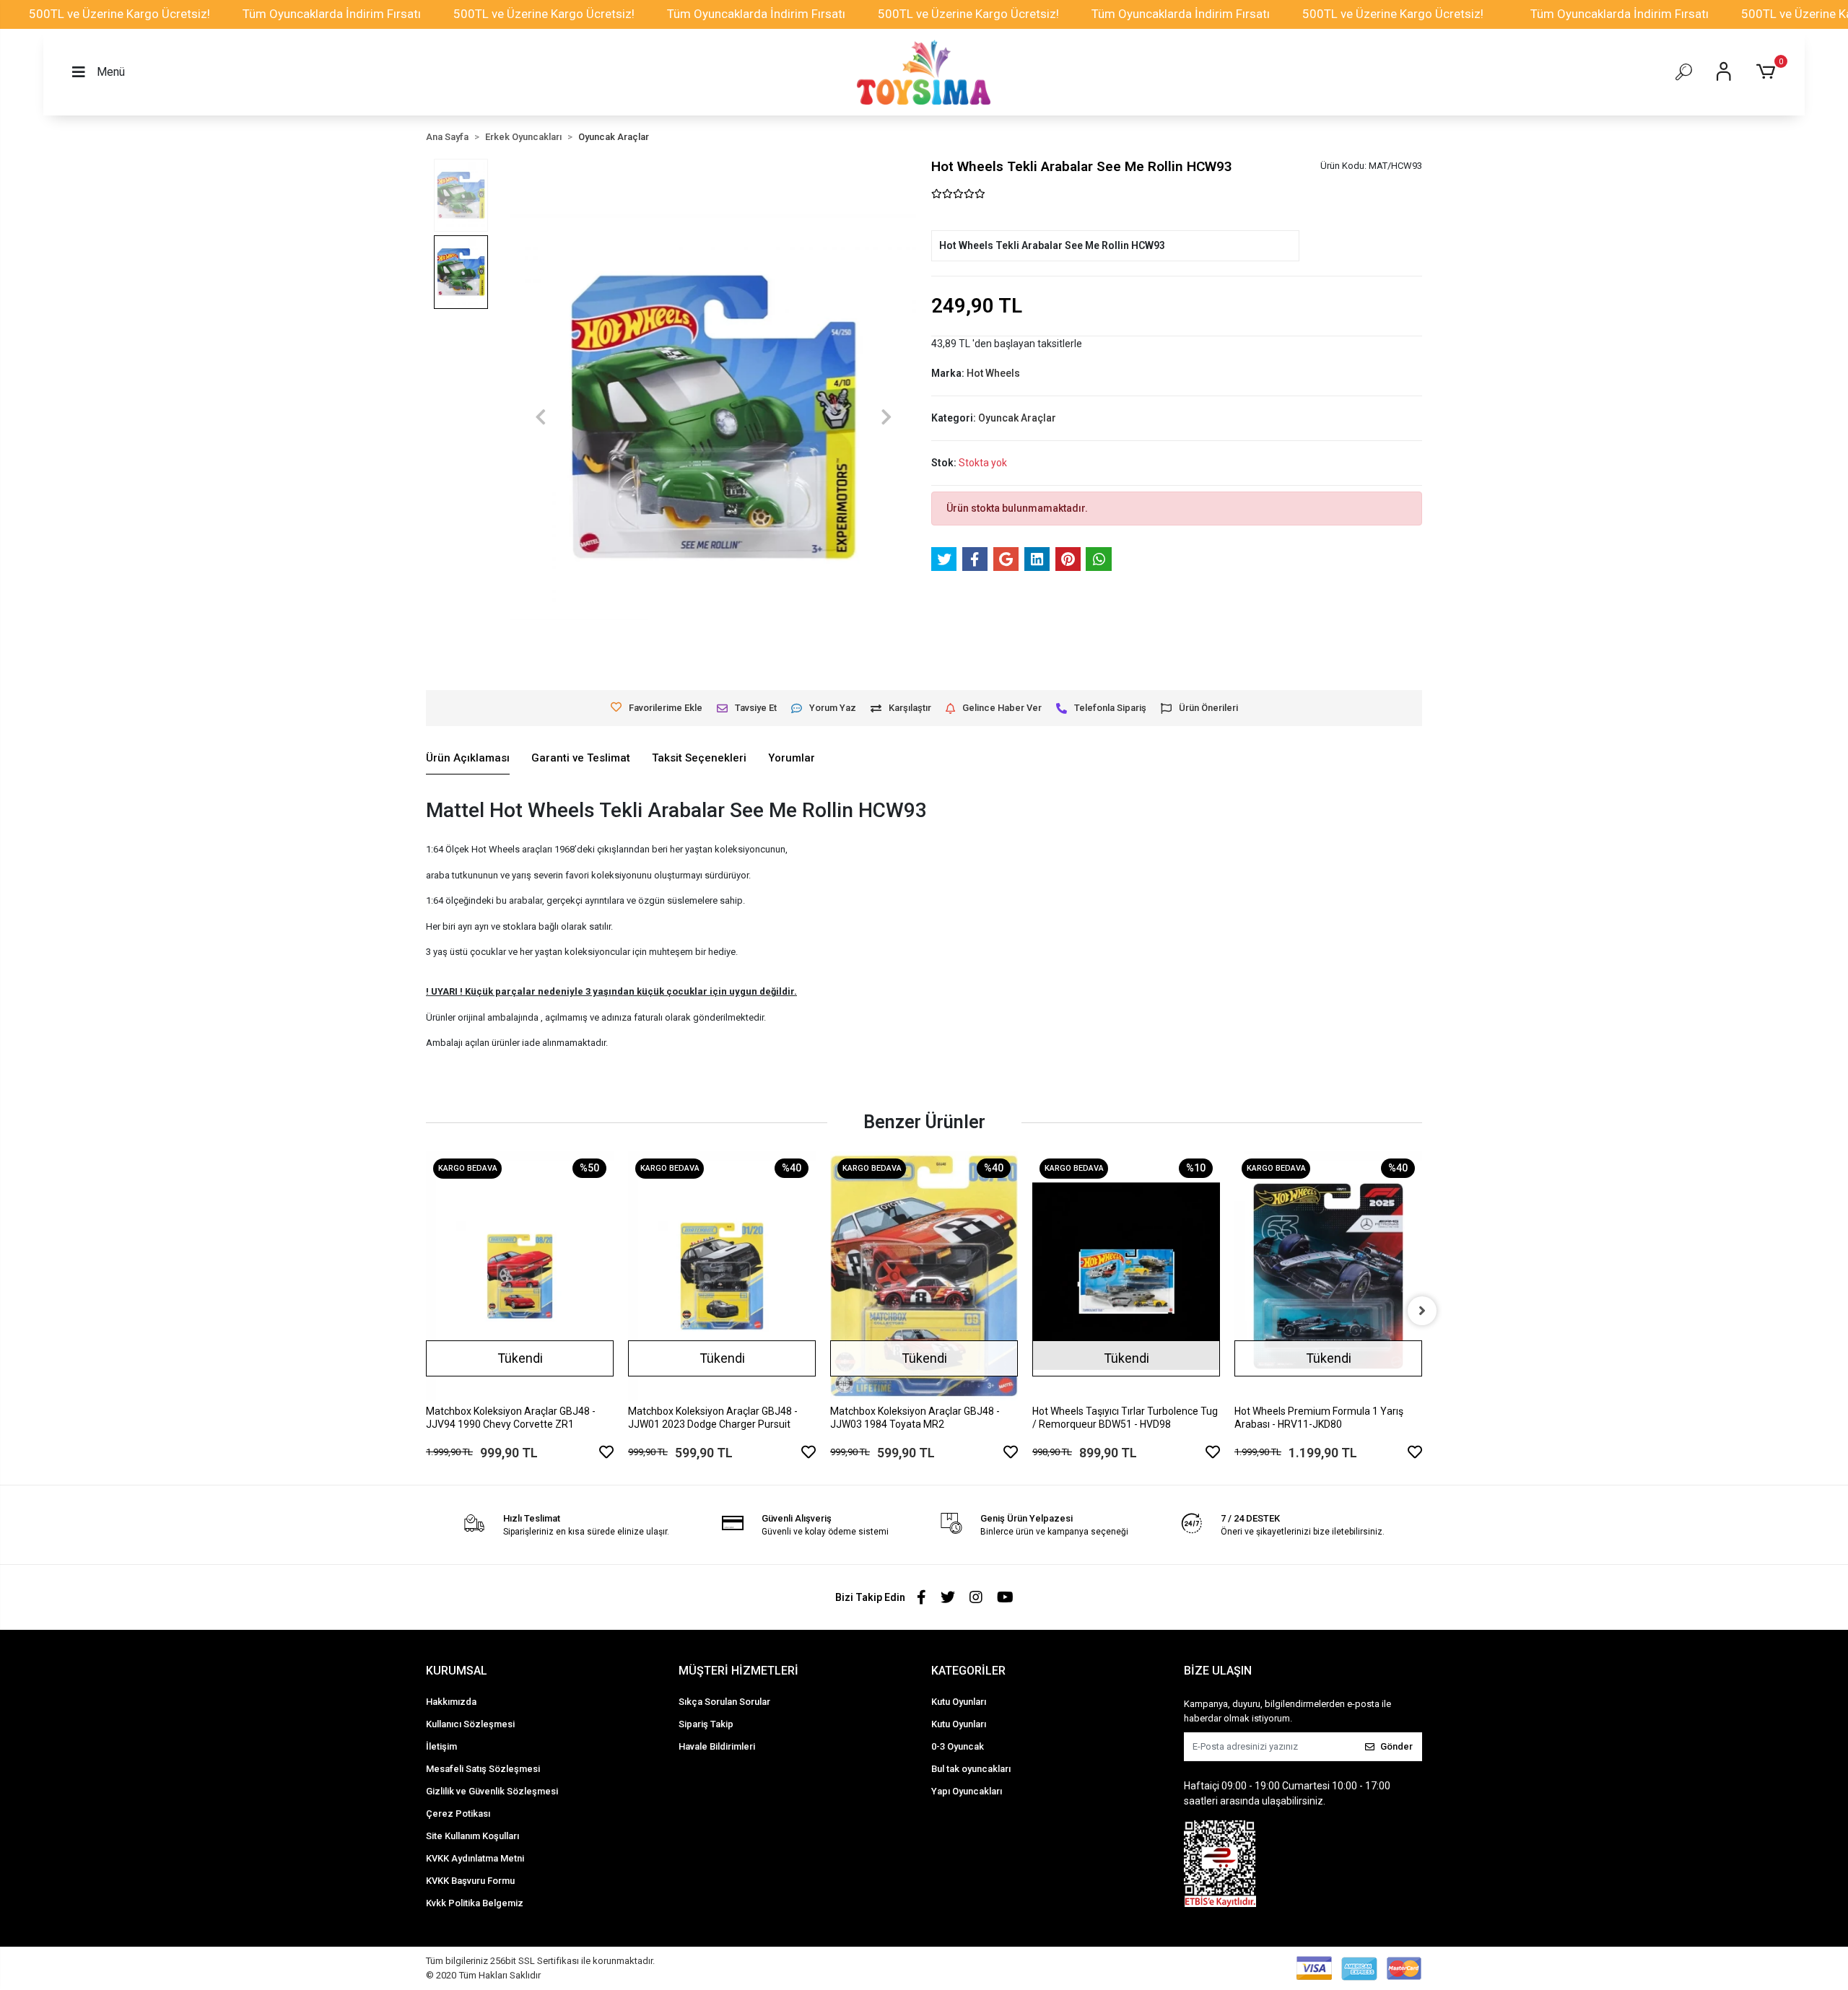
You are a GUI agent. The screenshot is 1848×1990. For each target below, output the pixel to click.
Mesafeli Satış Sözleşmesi (483, 1769)
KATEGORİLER (968, 1671)
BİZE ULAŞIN (1218, 1671)
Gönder (1396, 1746)
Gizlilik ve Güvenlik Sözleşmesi (492, 1791)
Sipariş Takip (706, 1724)
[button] (1768, 72)
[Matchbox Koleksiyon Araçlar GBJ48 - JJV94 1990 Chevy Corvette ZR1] (520, 1277)
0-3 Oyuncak (958, 1746)
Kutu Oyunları (959, 1702)
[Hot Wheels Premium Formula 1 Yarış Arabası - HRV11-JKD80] (1328, 1277)
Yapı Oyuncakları (967, 1791)
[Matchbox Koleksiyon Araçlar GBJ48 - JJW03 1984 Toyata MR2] (924, 1277)
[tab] (468, 759)
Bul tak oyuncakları (971, 1769)
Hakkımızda (451, 1702)
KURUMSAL (457, 1671)
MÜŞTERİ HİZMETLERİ (738, 1671)
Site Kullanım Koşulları (472, 1836)
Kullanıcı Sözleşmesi (470, 1724)
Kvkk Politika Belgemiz (475, 1903)
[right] (1422, 1311)
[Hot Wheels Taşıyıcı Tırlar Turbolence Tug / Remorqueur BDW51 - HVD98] (1126, 1277)
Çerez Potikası (458, 1814)
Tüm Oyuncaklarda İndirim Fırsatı (332, 14)
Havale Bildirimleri (717, 1746)
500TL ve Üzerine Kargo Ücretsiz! (119, 14)
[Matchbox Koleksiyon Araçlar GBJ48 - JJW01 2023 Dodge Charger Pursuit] (722, 1277)
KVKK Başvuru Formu (470, 1881)
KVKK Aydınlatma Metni (475, 1858)
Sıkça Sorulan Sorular (724, 1702)
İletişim (441, 1746)
